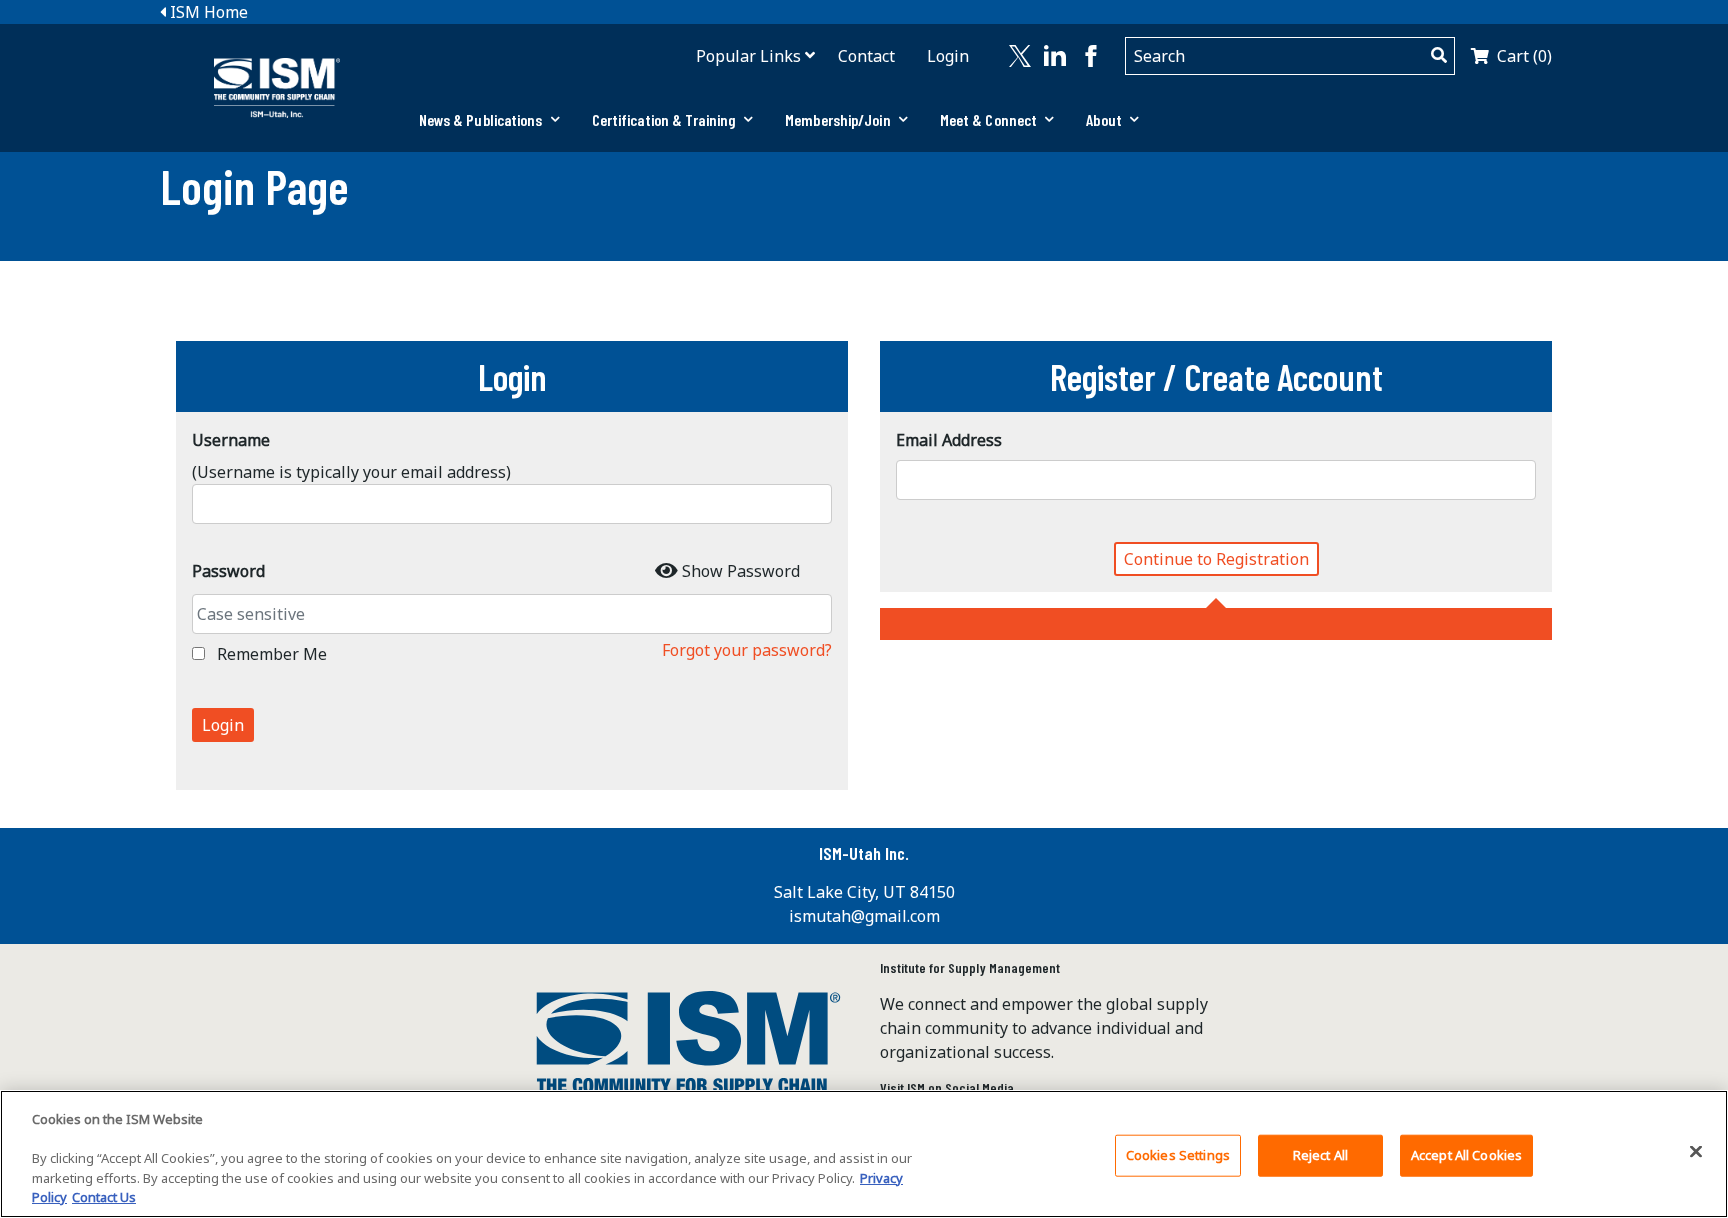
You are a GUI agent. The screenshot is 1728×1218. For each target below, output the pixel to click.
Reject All (1320, 1155)
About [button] (1104, 119)
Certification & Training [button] (664, 119)
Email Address (949, 440)
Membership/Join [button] (838, 119)
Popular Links (748, 56)
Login (948, 56)
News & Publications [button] (481, 119)
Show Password (741, 571)
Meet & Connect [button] (988, 119)
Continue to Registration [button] (1216, 559)
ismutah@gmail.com (864, 916)
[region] (864, 1154)
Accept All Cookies (1466, 1155)
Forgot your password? (747, 650)
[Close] (1696, 1152)
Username (231, 440)
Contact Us (104, 1197)
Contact (866, 56)
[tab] (489, 120)
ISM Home (207, 12)
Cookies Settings (1178, 1155)
